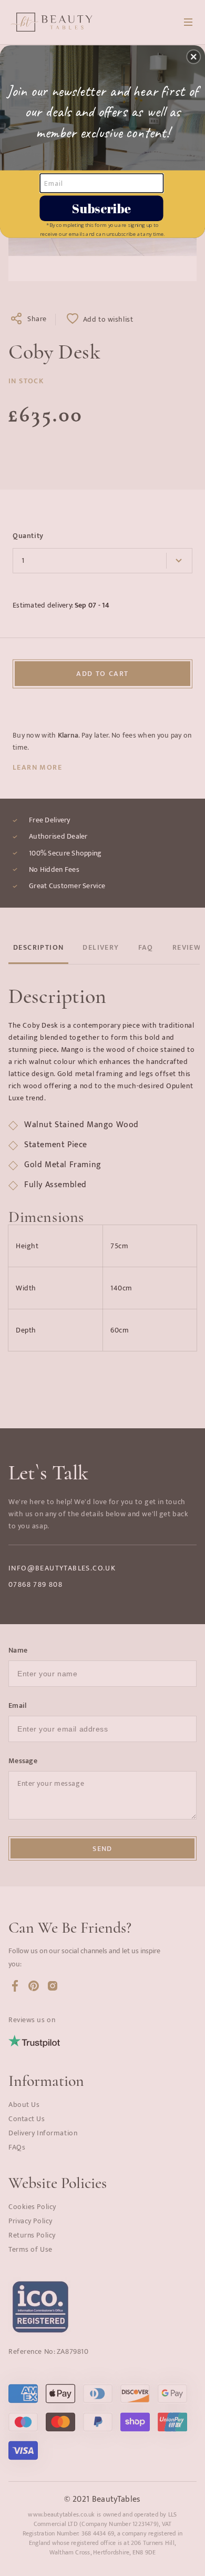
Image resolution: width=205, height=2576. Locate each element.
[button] (193, 57)
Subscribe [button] (101, 208)
